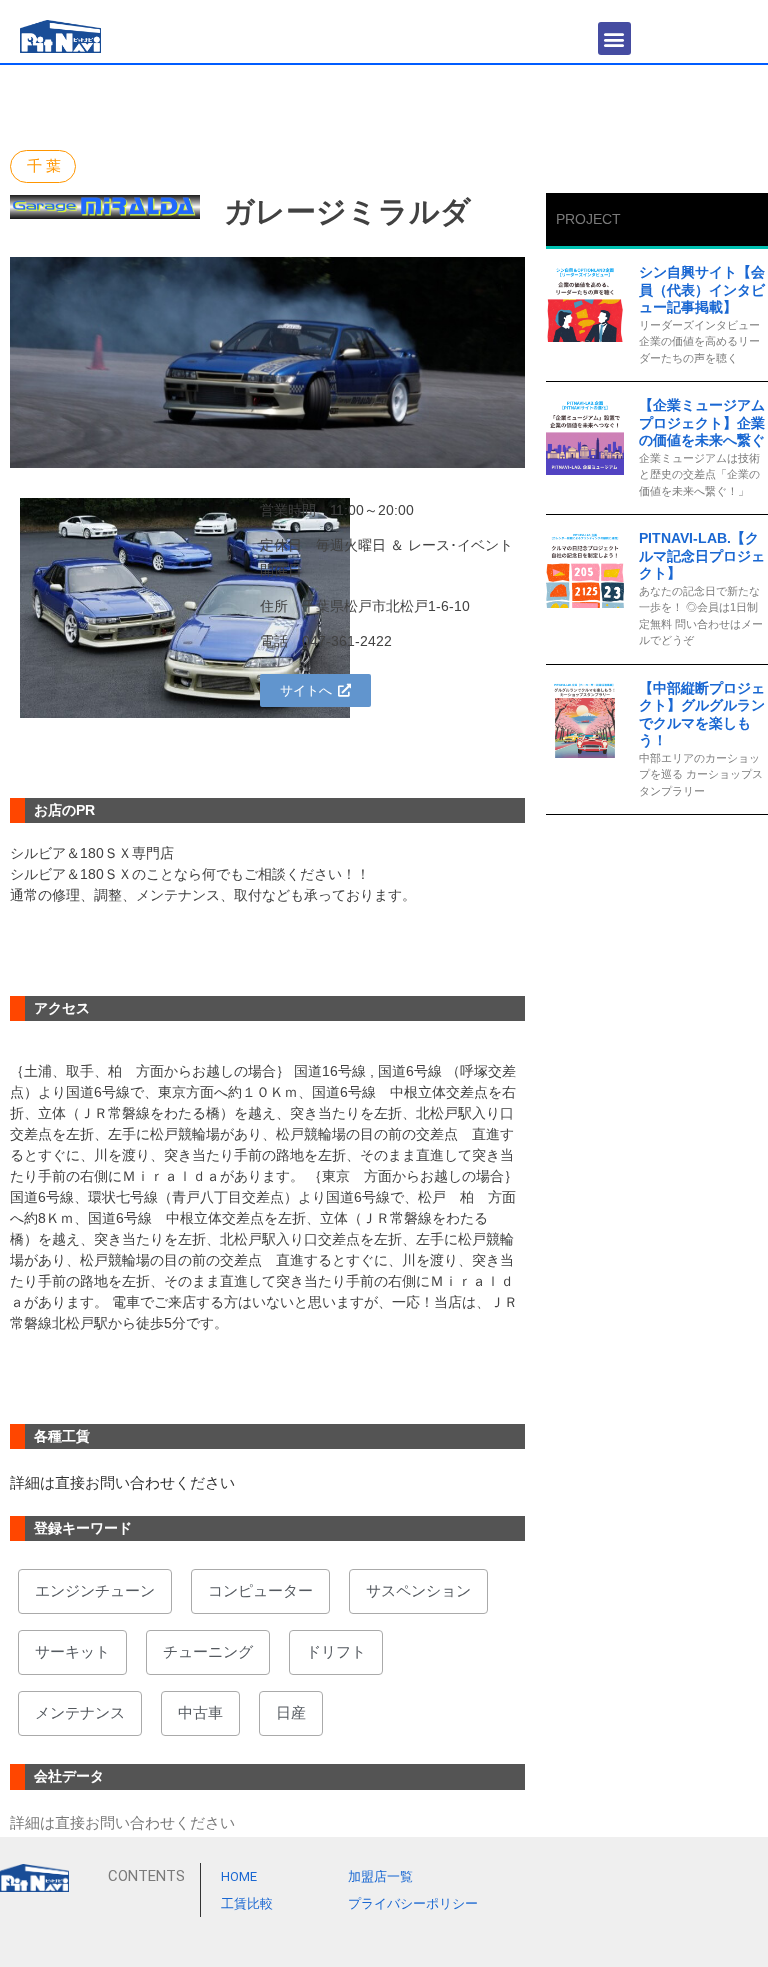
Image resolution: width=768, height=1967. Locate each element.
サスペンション (418, 1591)
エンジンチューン (95, 1591)
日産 (291, 1713)
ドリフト (336, 1652)
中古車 (200, 1713)
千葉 (46, 166)
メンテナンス (80, 1713)
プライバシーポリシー (413, 1903)
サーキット (72, 1652)
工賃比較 (247, 1903)
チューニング (208, 1652)
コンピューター (260, 1591)
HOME (239, 1876)
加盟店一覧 (380, 1876)
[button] (614, 38)
